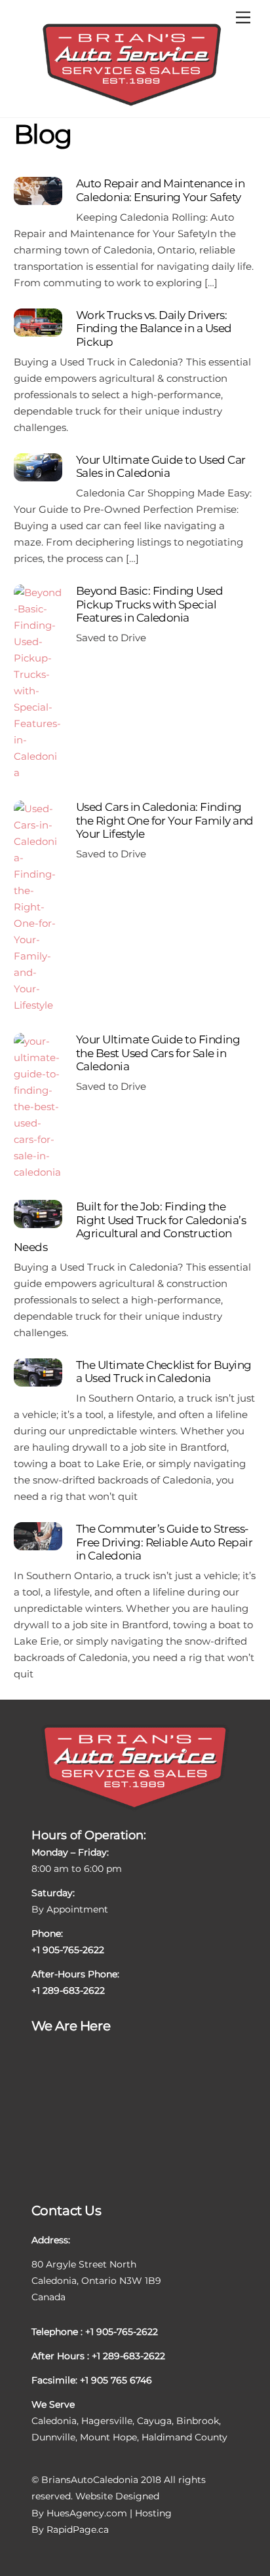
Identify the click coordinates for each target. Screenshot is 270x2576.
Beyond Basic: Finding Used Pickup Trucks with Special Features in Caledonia (150, 604)
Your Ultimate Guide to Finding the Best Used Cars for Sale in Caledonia (158, 1053)
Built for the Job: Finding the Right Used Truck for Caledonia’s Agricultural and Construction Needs (130, 1226)
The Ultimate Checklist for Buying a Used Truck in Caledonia (164, 1372)
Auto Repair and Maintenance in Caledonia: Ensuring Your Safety (160, 190)
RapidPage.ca (78, 2529)
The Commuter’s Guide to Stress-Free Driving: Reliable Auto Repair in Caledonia (164, 1542)
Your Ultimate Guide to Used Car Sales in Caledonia (161, 466)
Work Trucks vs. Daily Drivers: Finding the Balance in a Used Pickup (154, 328)
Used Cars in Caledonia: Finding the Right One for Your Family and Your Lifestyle (165, 820)
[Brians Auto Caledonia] (132, 104)
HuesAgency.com (87, 2513)
